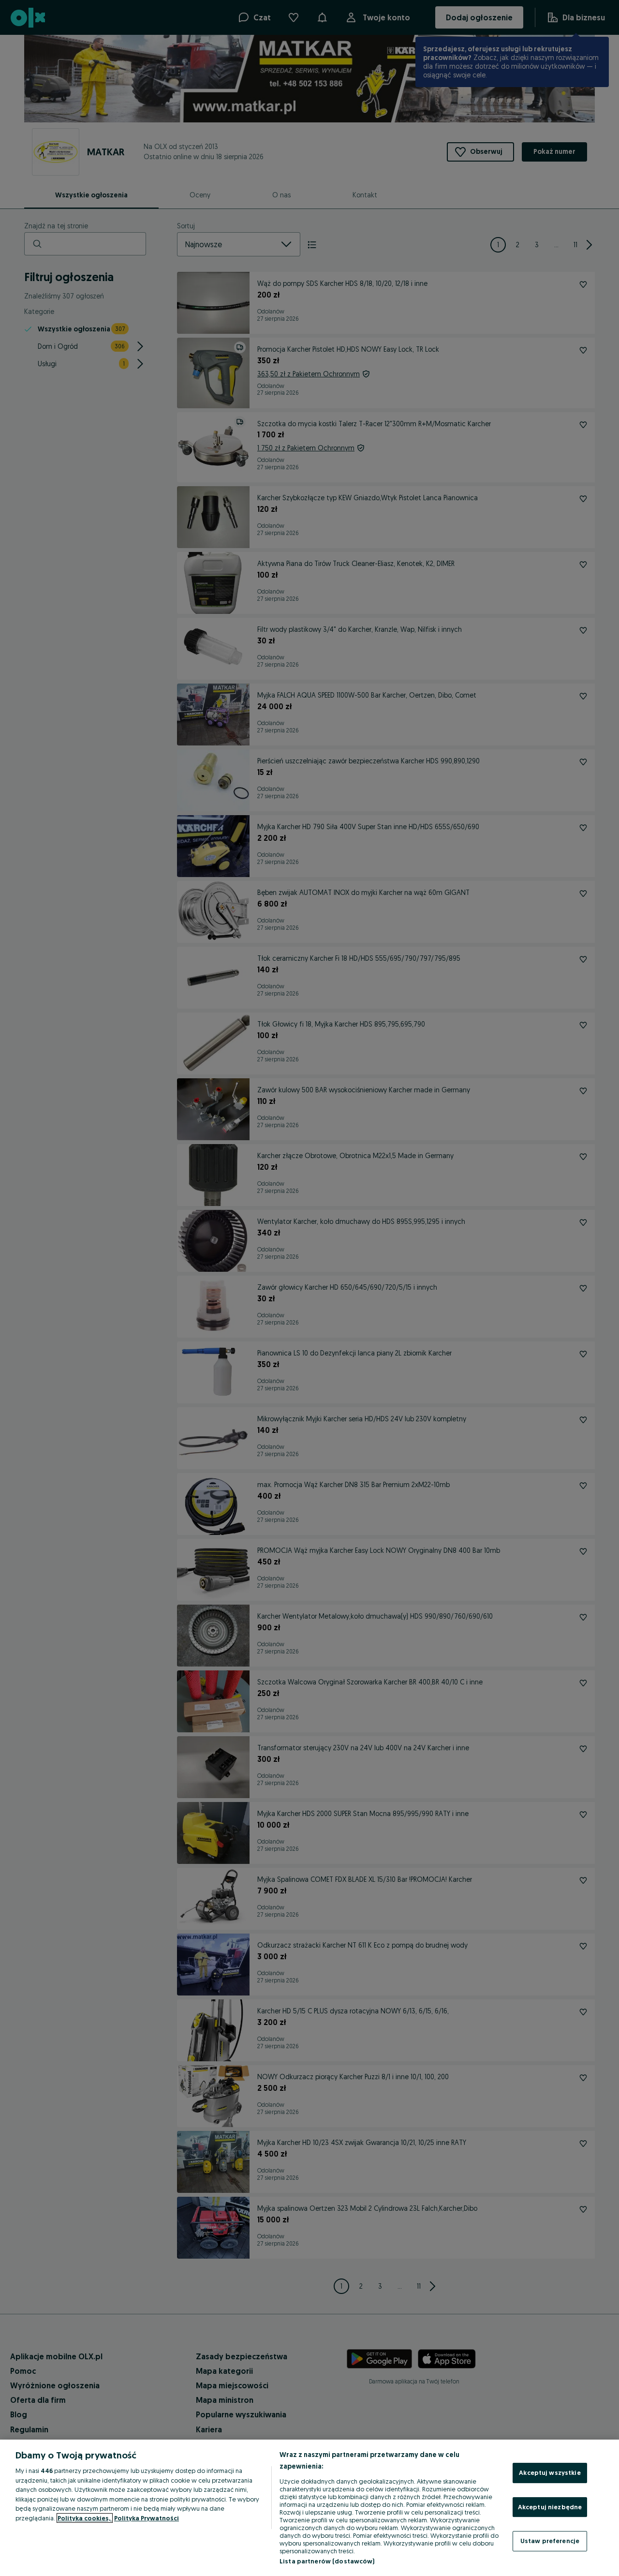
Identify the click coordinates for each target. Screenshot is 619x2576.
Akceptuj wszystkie (550, 2472)
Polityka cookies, (85, 2518)
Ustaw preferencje (550, 2541)
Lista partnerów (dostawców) (327, 2561)
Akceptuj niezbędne (550, 2507)
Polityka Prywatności (147, 2518)
